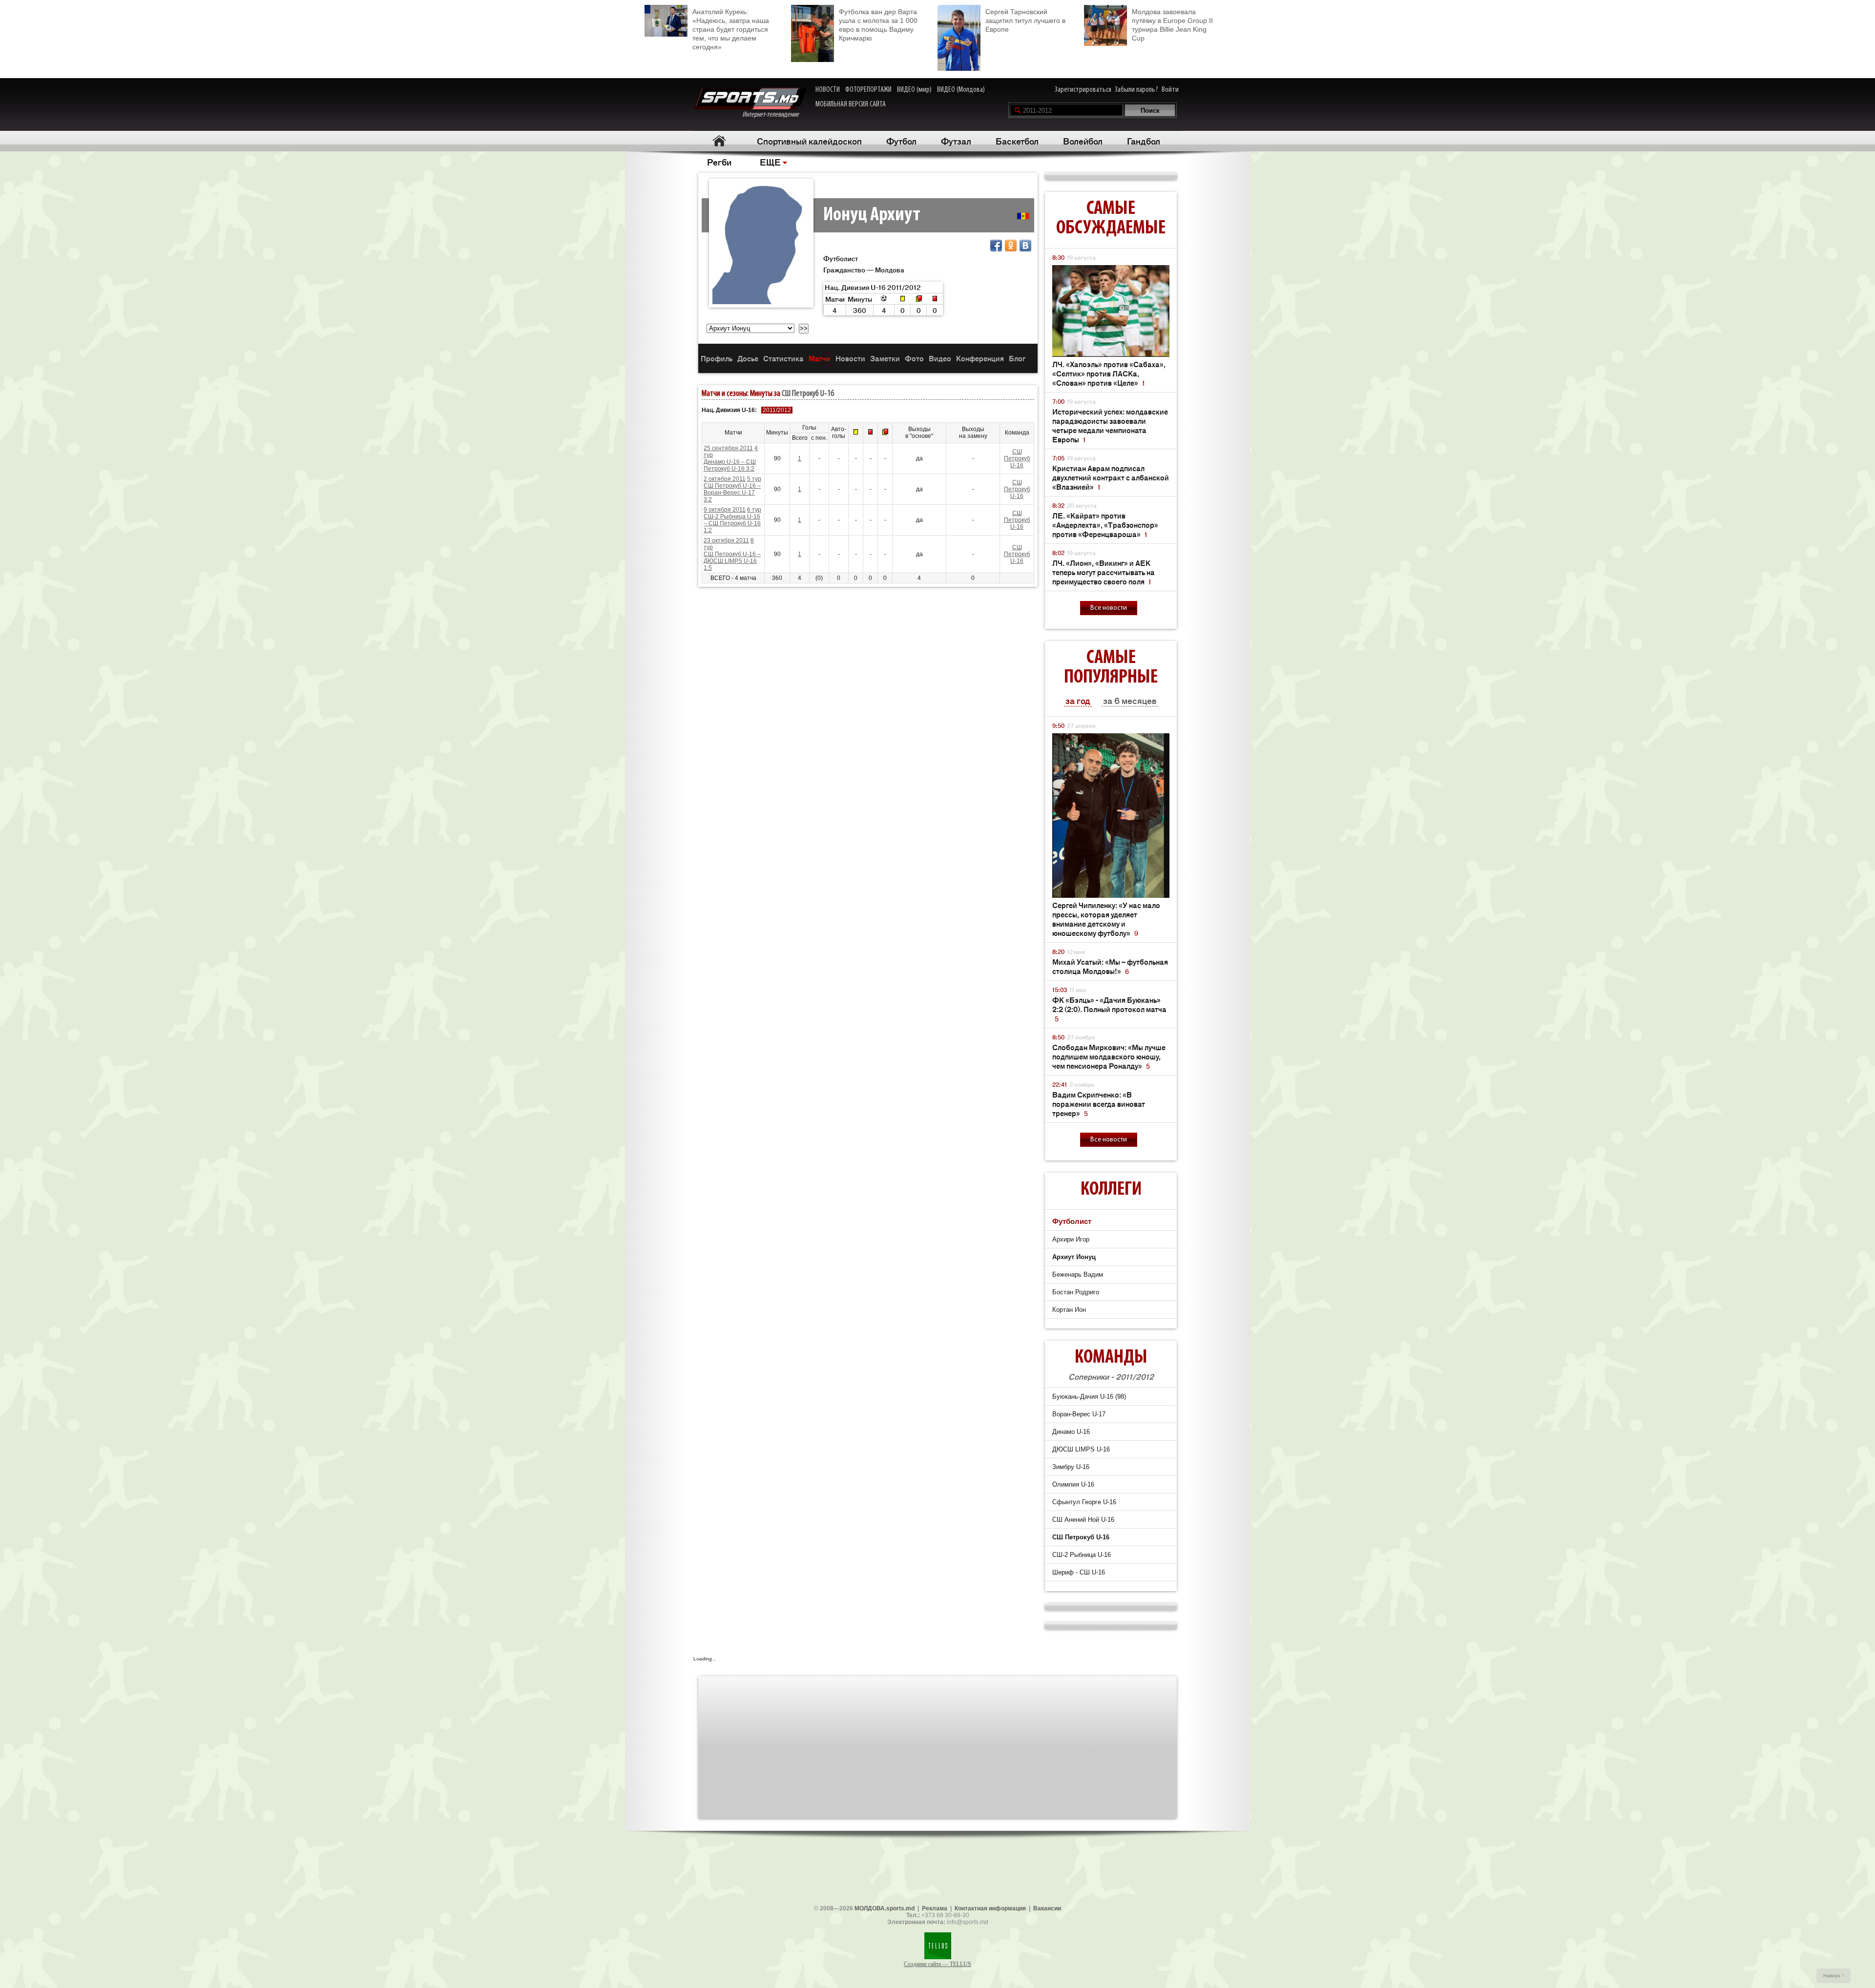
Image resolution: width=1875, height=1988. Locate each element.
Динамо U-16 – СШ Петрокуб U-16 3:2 (730, 465)
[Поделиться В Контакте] (1025, 246)
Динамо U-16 (1071, 1432)
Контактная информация (990, 1908)
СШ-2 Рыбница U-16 (1082, 1555)
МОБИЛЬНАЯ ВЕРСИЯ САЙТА (851, 104)
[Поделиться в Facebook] (996, 246)
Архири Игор (1071, 1239)
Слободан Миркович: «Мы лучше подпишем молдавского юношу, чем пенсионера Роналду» (1109, 1056)
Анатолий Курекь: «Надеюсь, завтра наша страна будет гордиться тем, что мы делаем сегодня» (731, 29)
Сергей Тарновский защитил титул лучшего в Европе (1025, 21)
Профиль (717, 358)
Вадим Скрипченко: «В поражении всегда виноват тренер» (1099, 1104)
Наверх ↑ (1834, 1976)
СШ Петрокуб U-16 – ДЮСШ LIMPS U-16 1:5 (732, 561)
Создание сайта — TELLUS (937, 1964)
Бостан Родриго (1076, 1292)
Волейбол (1083, 141)
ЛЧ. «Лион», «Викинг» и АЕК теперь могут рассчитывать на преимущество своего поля (1104, 572)
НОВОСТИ (828, 90)
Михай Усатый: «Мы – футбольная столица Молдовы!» (1110, 966)
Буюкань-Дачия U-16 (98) (1089, 1397)
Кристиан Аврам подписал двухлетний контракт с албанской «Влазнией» (1111, 477)
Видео (940, 358)
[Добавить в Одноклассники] (1011, 246)
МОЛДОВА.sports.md (885, 1908)
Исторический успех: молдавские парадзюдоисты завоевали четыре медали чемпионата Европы (1110, 425)
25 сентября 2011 (728, 448)
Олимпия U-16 (1073, 1484)
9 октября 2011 (725, 510)
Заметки (885, 358)
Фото (914, 358)
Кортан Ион (1069, 1310)
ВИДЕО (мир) (914, 90)
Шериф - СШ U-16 (1079, 1572)
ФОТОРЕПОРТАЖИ (868, 90)
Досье (748, 358)
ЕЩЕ (770, 162)
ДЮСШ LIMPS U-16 (1081, 1449)
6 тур (754, 510)
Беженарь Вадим (1078, 1274)
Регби (719, 162)
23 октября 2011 (726, 540)
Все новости (1109, 608)
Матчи (820, 358)
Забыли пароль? (1136, 90)
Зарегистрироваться (1083, 90)
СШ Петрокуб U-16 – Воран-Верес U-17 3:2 (732, 493)
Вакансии (1047, 1908)
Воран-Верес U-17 (1079, 1414)
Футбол (901, 141)
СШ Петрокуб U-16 (808, 394)
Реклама (935, 1908)
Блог (1017, 358)
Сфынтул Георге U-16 (1084, 1502)
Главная (719, 141)
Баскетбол (1017, 141)
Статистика (783, 358)
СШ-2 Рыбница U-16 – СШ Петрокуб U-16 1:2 (732, 523)
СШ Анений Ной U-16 (1083, 1520)
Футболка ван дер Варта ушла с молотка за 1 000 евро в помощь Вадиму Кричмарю (878, 25)
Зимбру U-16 (1071, 1467)
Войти (1170, 90)
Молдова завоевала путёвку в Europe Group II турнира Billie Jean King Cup (1172, 25)
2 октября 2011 (725, 479)
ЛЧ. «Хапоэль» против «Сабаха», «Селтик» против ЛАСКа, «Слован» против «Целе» (1109, 373)
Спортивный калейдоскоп (809, 141)
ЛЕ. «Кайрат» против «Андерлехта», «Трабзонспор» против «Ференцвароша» (1105, 525)
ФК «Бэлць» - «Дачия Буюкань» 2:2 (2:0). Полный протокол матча (1109, 1009)
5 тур (754, 479)
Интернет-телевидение (774, 115)
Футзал (956, 141)
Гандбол (1144, 141)
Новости (850, 358)
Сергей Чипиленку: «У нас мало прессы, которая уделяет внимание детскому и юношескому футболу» (1106, 919)
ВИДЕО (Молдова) (961, 90)
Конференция (980, 358)
